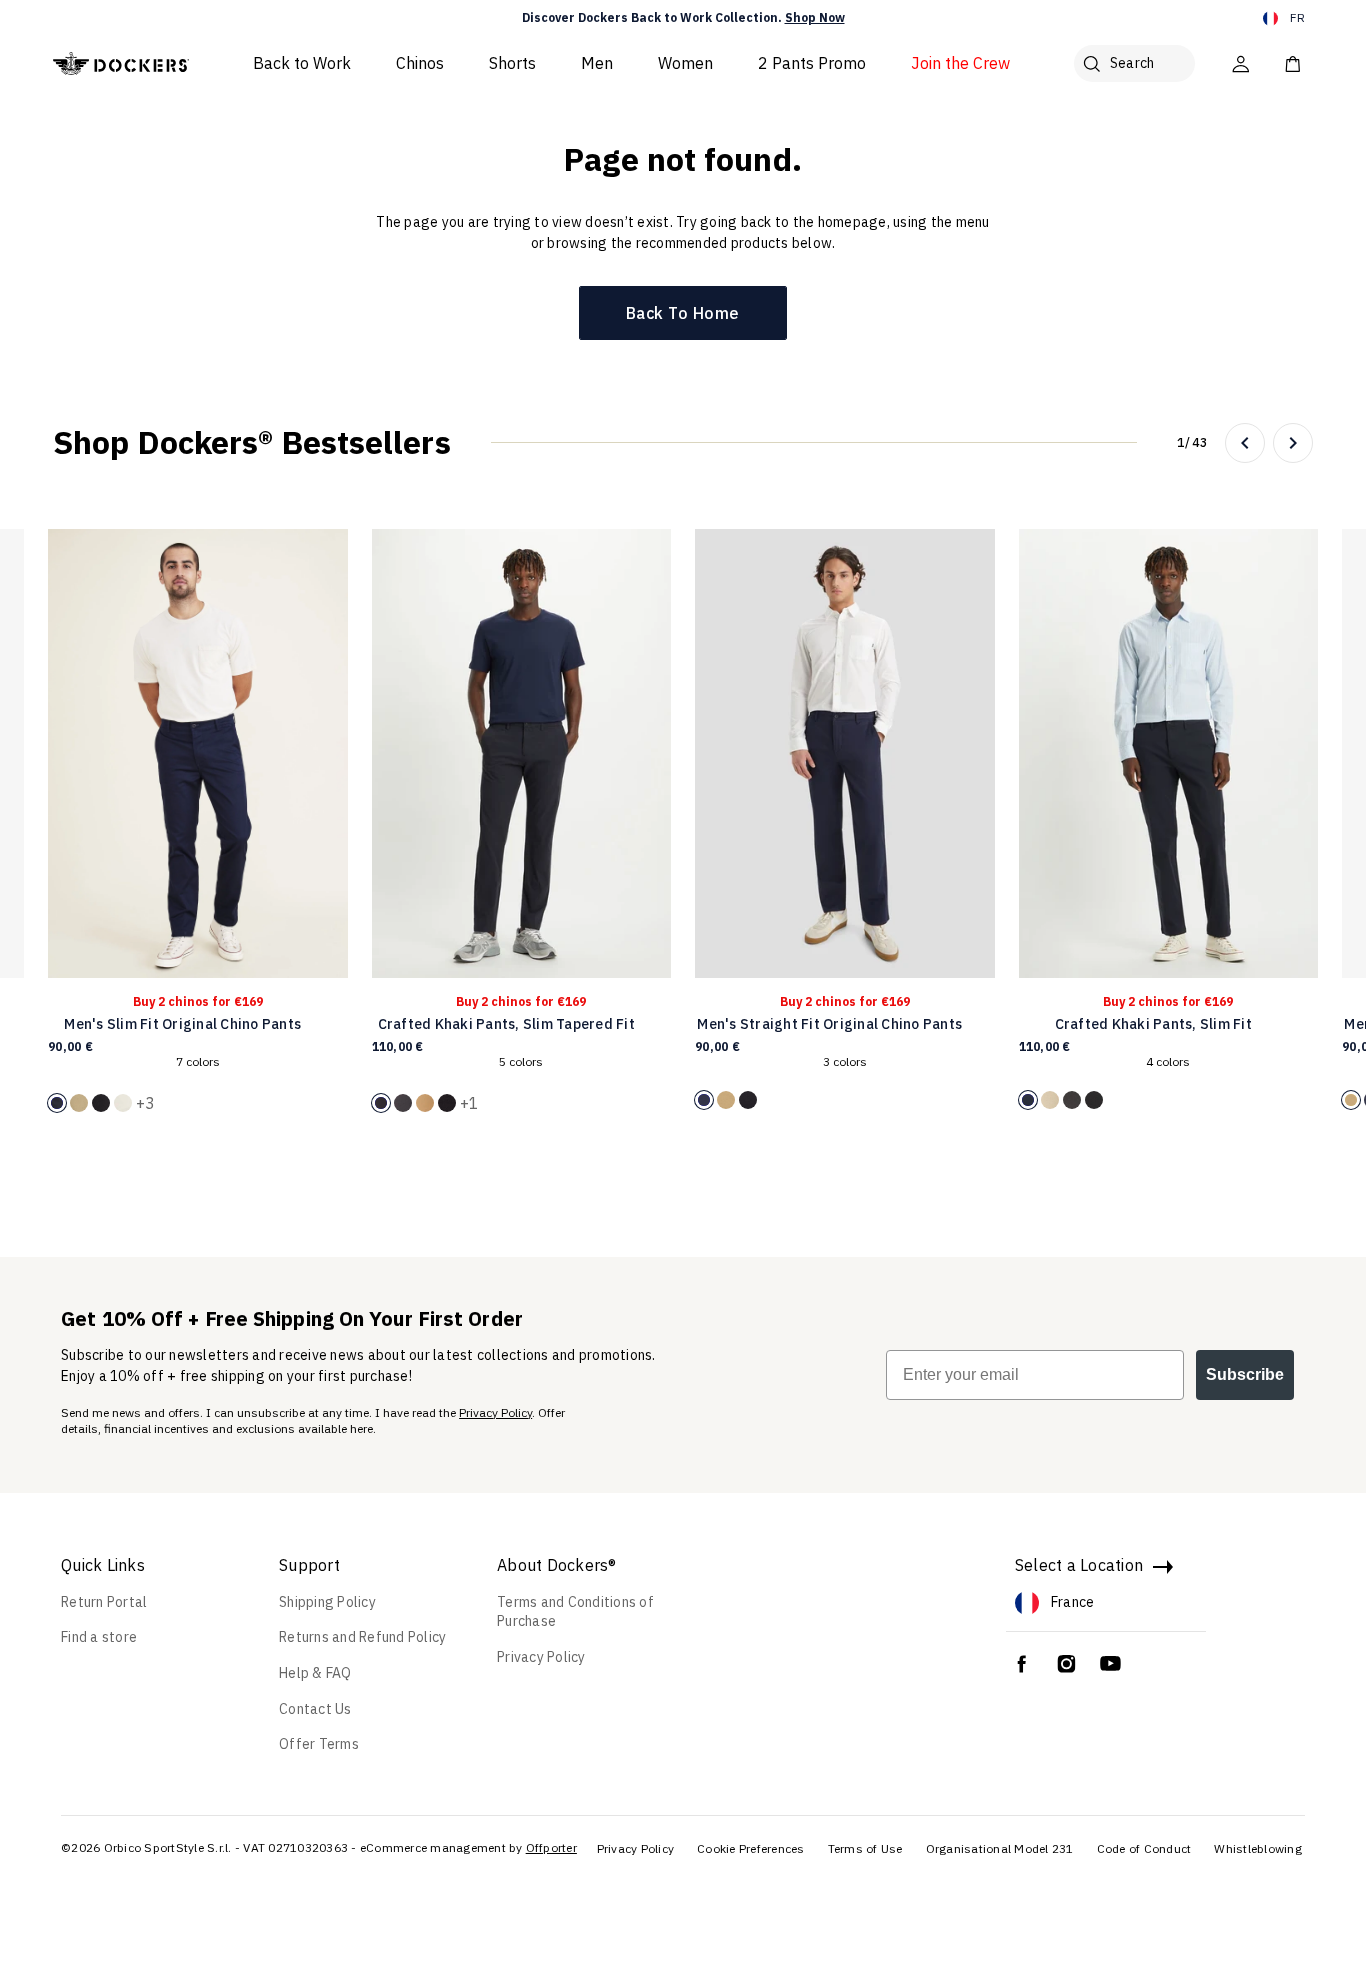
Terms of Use (865, 1848)
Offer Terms (319, 1744)
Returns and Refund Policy (362, 1637)
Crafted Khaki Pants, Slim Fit (1153, 1024)
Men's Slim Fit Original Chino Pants (182, 1024)
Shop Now (815, 17)
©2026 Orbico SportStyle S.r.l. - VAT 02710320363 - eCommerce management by (292, 1847)
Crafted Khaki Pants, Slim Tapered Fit (506, 1024)
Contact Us (315, 1709)
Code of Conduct (1144, 1848)
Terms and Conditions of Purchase (575, 1612)
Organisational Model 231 (1000, 1848)
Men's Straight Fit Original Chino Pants (829, 1024)
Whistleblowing (1258, 1848)
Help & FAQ (315, 1673)
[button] (1245, 443)
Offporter (551, 1847)
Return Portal (104, 1602)
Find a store (99, 1637)
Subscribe (1245, 1374)
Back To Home (683, 313)
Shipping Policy (327, 1602)
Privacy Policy (495, 1412)
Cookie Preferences (751, 1848)
